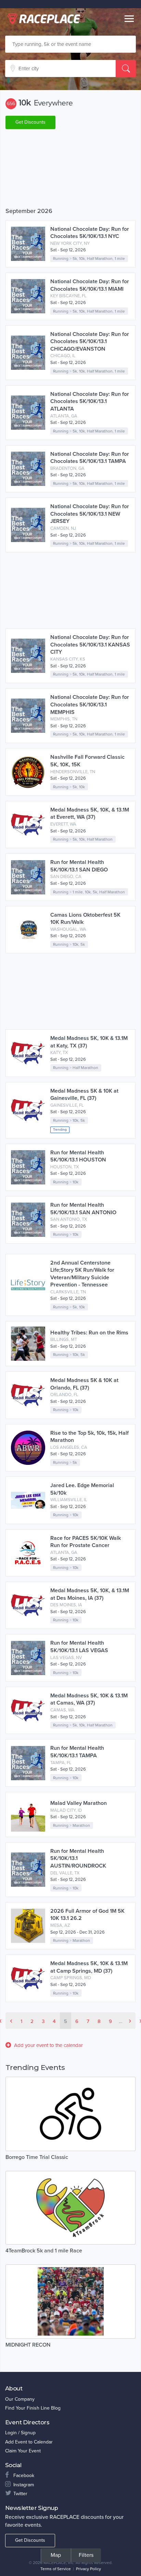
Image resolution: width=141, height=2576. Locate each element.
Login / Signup (20, 2433)
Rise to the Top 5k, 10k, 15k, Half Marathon (89, 1437)
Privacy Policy (88, 2569)
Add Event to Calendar (29, 2442)
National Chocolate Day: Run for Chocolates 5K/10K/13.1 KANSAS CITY (90, 645)
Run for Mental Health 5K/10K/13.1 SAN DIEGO (79, 866)
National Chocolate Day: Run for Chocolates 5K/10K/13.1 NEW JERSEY (90, 514)
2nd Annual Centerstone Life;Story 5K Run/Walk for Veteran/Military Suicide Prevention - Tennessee (82, 1274)
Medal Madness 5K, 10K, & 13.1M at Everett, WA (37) (90, 814)
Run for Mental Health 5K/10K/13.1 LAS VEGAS (79, 1647)
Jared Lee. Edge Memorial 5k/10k (82, 1489)
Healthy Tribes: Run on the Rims (89, 1333)
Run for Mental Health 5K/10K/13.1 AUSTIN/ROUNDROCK (78, 1858)
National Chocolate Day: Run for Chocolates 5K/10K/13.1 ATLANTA (90, 401)
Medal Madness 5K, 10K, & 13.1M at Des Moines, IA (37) (90, 1594)
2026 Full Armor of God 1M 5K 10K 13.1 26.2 (87, 1915)
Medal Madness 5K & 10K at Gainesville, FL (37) (84, 1095)
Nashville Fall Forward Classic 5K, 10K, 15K (87, 761)
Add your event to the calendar (48, 2045)
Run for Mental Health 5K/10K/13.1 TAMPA (77, 1752)
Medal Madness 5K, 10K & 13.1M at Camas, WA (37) (89, 1699)
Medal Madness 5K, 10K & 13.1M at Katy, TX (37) (89, 1042)
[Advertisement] (70, 169)
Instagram (24, 2485)
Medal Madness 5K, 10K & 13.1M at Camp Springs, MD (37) (89, 1967)
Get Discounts (30, 122)
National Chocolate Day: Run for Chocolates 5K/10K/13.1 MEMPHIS (90, 705)
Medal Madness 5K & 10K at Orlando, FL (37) (84, 1384)
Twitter (20, 2494)
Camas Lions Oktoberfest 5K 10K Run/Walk (85, 919)
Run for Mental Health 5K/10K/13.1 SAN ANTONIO (83, 1209)
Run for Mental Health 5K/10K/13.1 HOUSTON (78, 1156)
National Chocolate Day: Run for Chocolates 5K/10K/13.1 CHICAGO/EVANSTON (90, 342)
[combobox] (70, 44)
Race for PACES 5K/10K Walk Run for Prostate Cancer (86, 1542)
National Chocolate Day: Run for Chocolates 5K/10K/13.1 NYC (90, 233)
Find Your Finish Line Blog (33, 2408)
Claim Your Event (23, 2451)
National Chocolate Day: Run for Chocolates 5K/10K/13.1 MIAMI (90, 285)
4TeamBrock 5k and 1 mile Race (44, 2251)
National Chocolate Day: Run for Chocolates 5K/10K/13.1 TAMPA (90, 458)
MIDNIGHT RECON (28, 2345)
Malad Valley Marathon (79, 1803)
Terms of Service (56, 2569)
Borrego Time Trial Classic (37, 2157)
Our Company (20, 2399)
